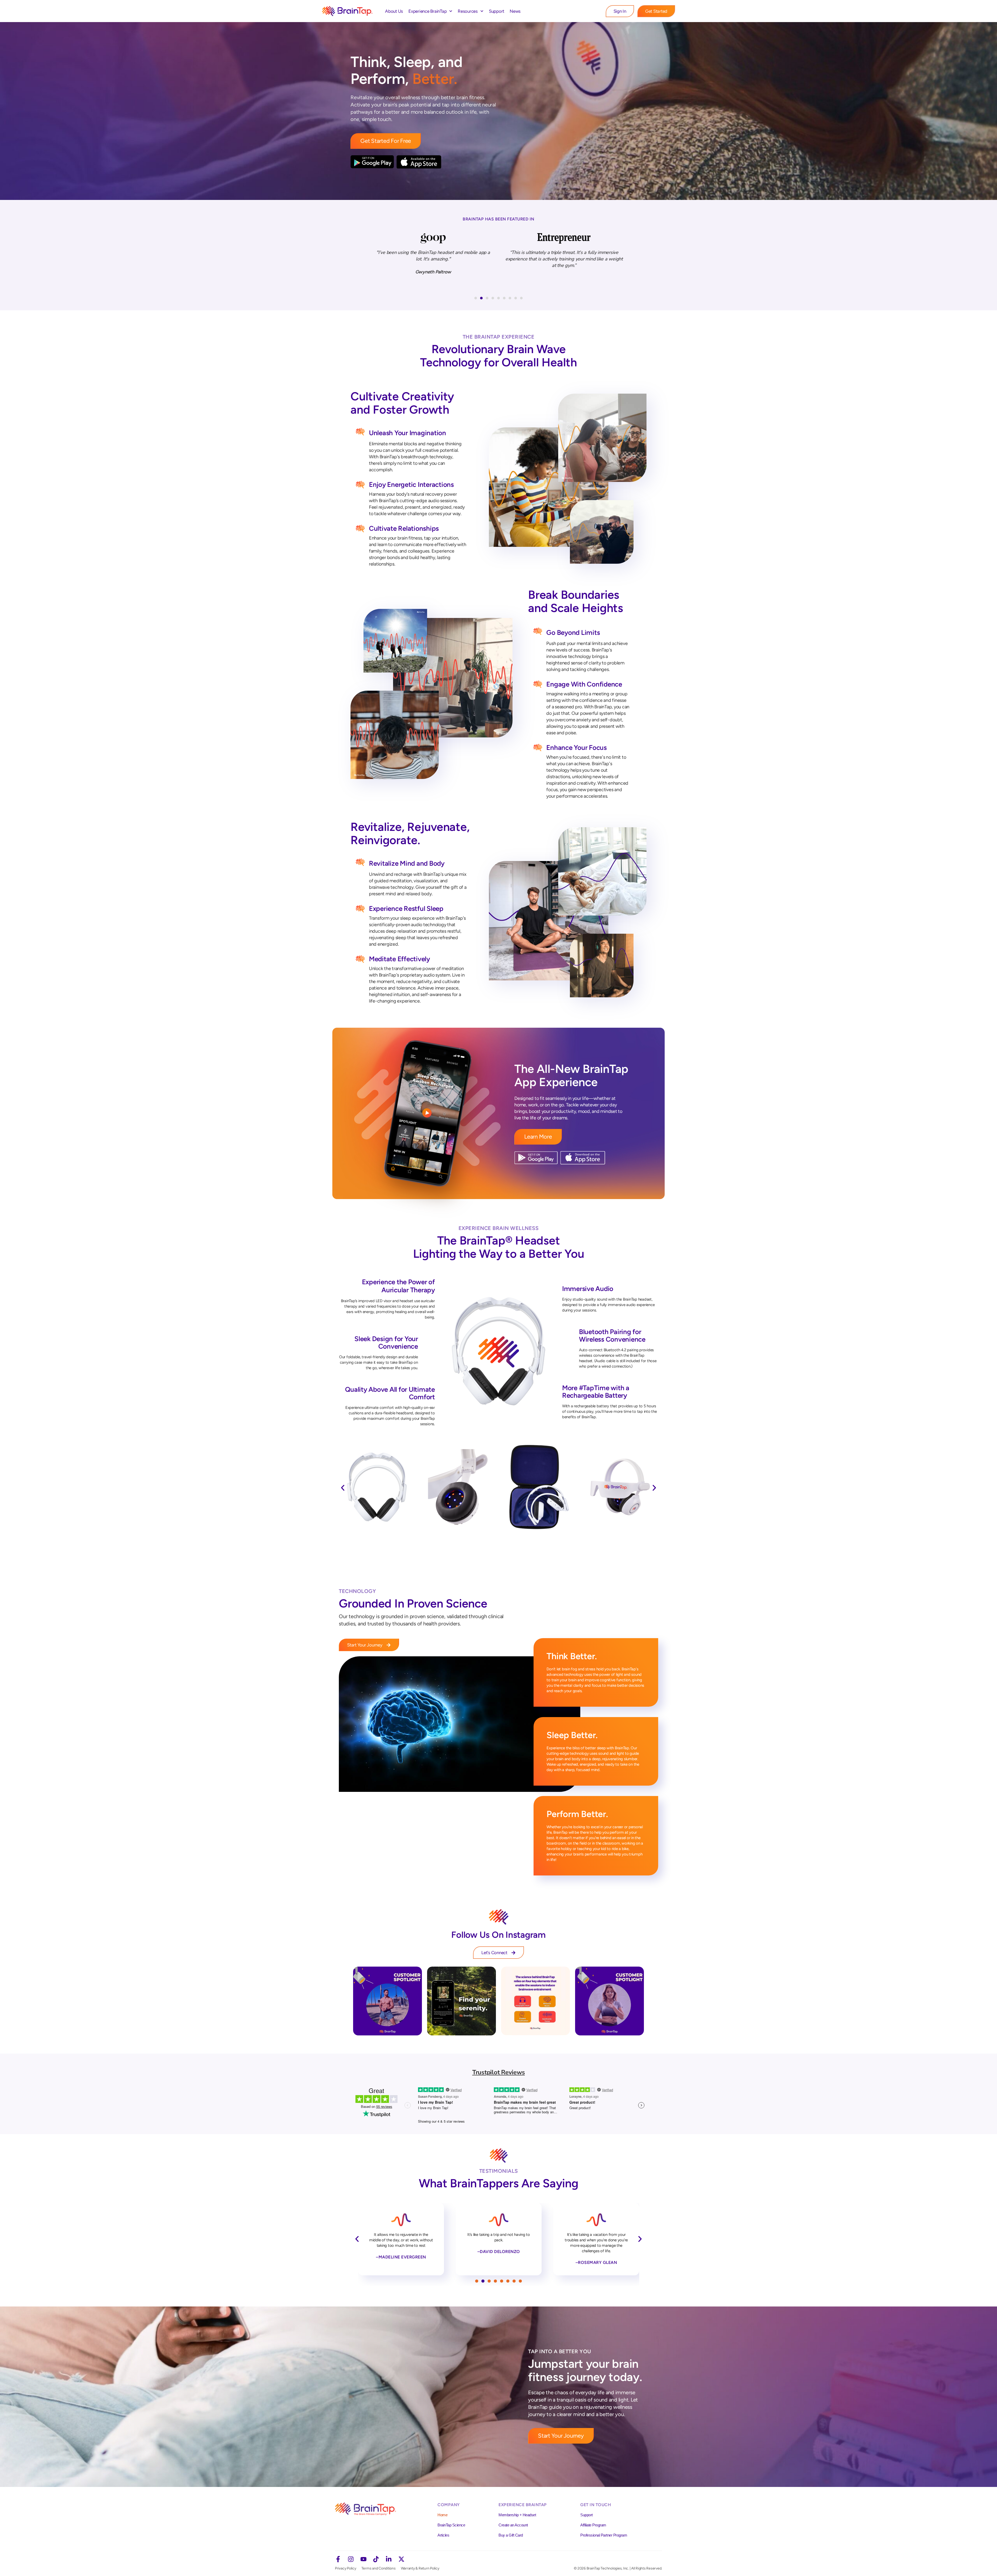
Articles (443, 2535)
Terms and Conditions (379, 2568)
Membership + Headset (517, 2515)
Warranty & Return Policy (420, 2568)
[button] (476, 298)
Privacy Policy (346, 2568)
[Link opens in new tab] (388, 2001)
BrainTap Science (451, 2525)
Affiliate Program (593, 2525)
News (515, 11)
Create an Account (513, 2525)
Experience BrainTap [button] (427, 11)
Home (442, 2515)
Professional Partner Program (604, 2535)
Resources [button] (468, 11)
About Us (394, 11)
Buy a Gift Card (511, 2535)
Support (497, 11)
